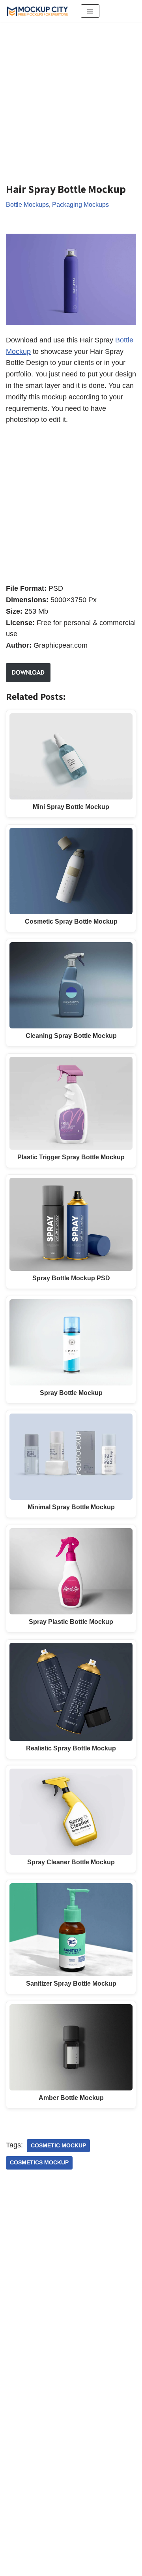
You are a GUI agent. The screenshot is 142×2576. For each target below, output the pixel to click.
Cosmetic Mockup (58, 2146)
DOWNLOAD (28, 672)
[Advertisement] (71, 96)
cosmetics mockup (39, 2163)
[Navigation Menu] (90, 11)
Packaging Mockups (80, 204)
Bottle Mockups (27, 204)
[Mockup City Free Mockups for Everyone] (37, 11)
